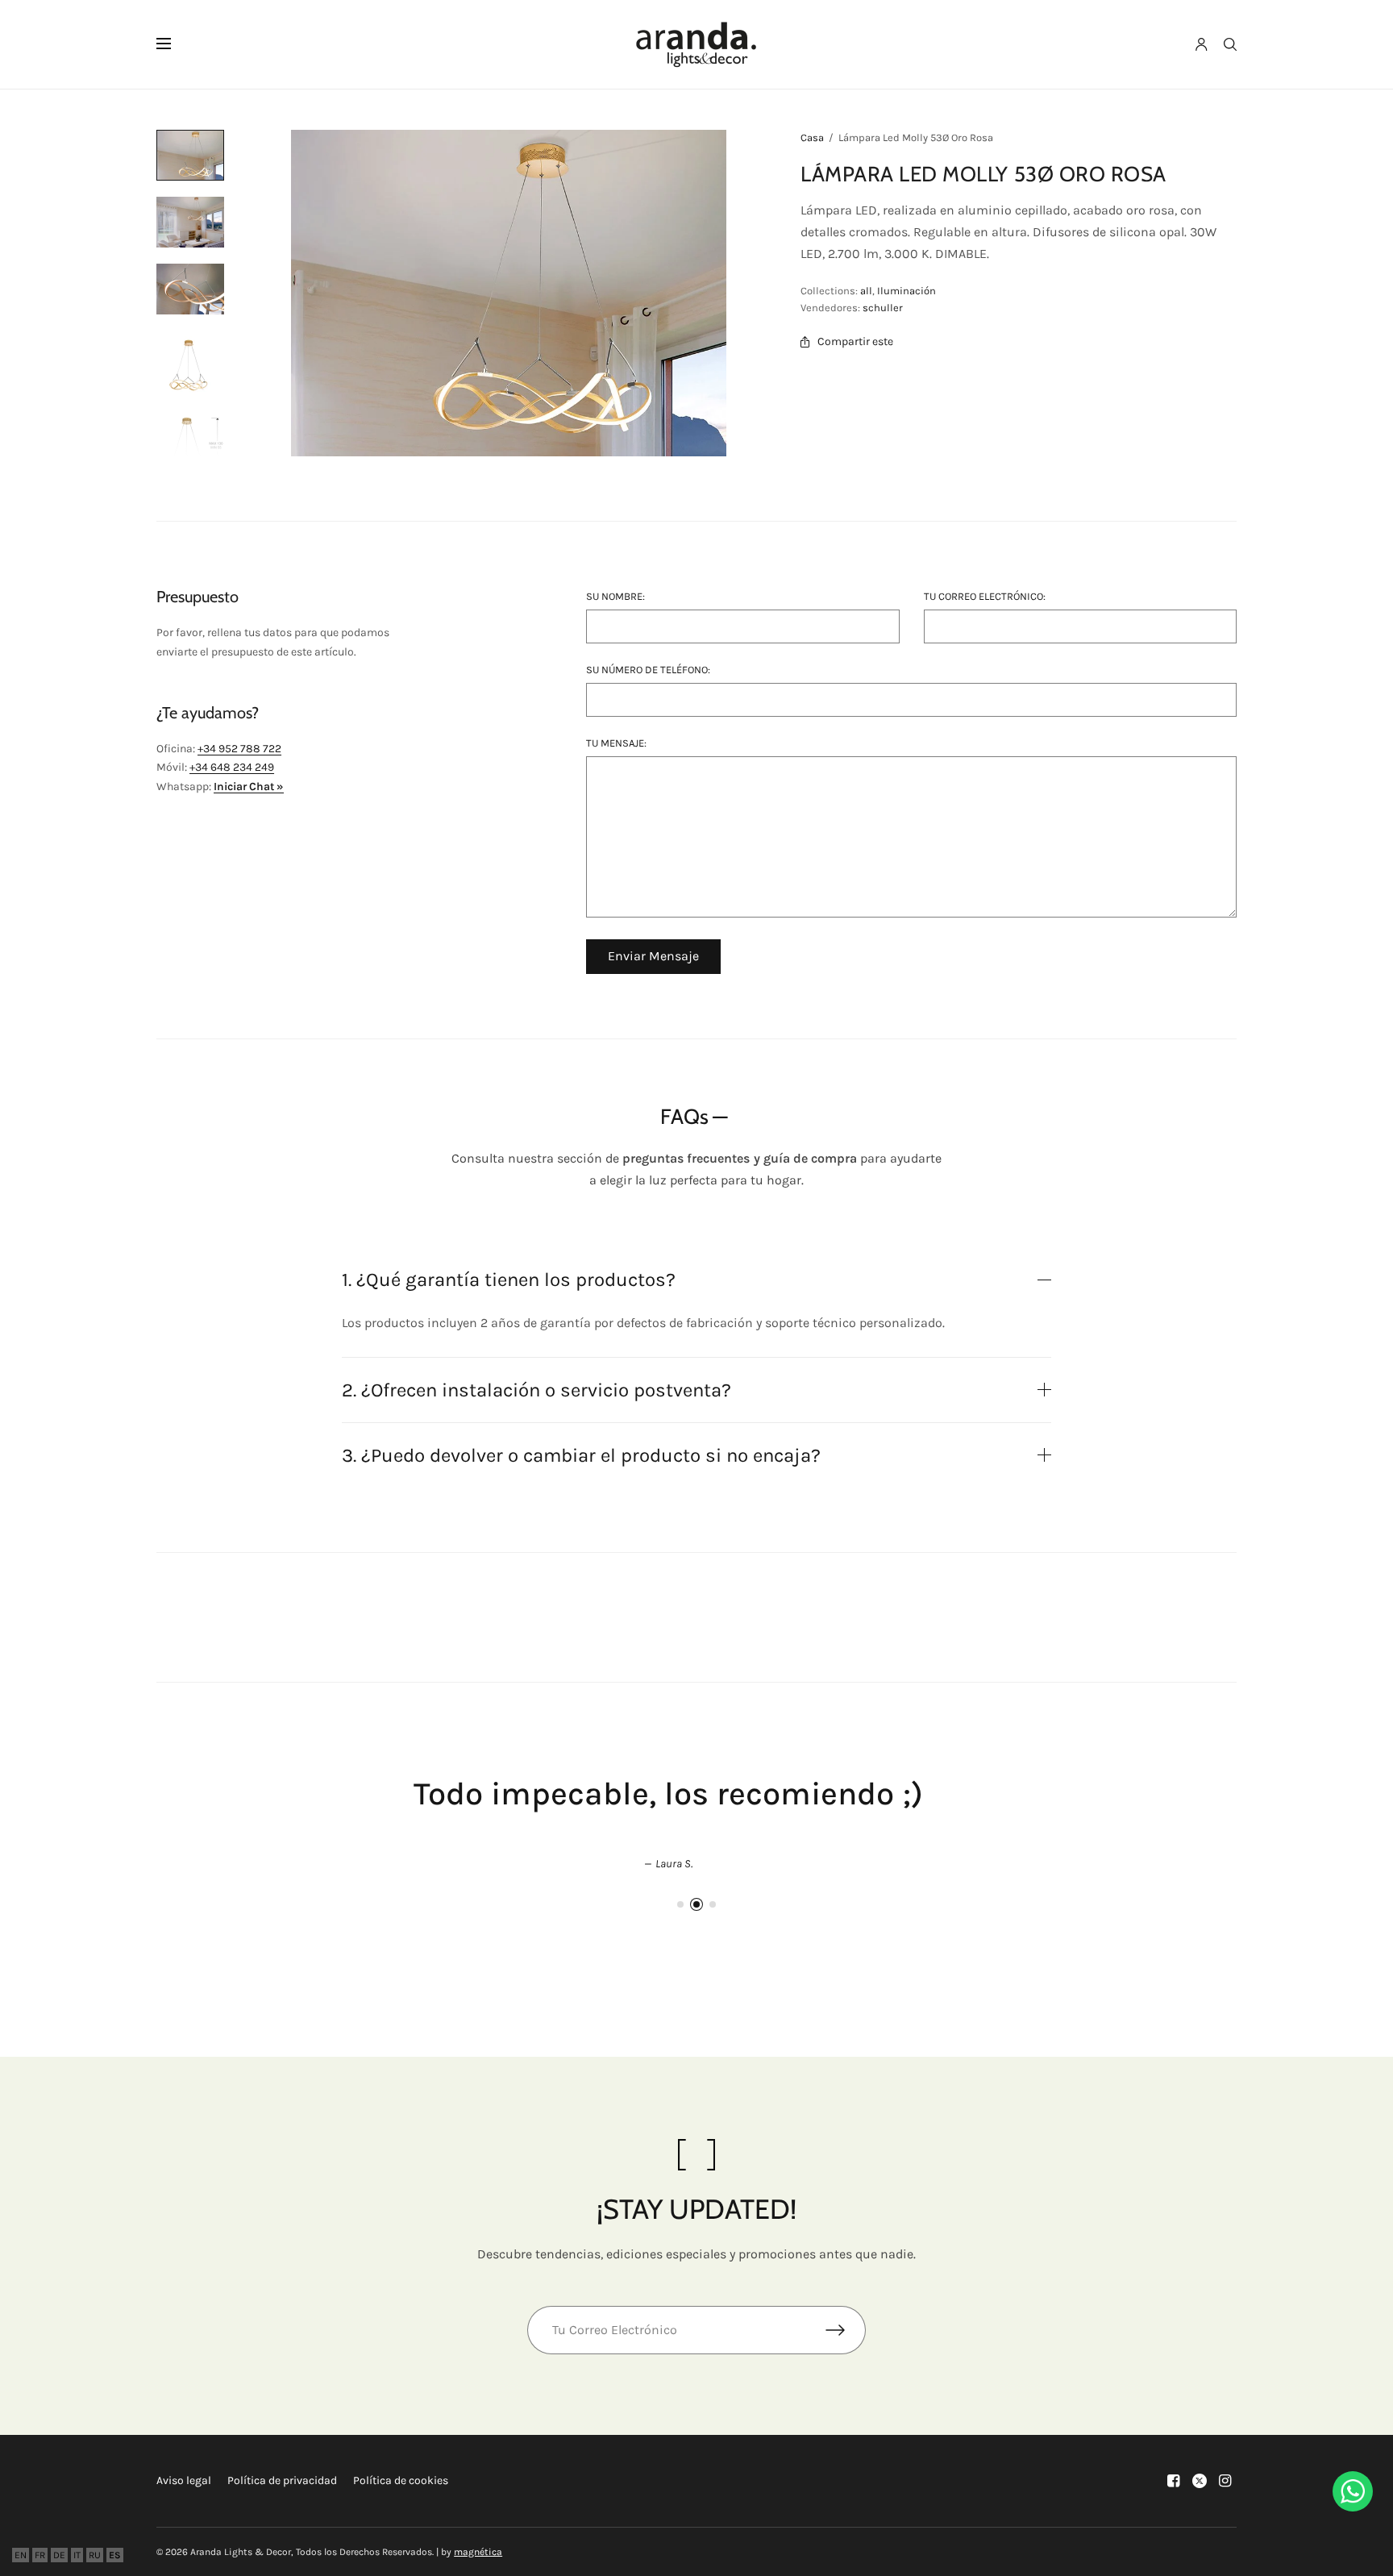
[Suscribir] (846, 2330)
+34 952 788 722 (239, 749)
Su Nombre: (615, 596)
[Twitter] (1200, 2481)
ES (115, 2555)
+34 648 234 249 (232, 767)
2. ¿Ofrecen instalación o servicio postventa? (536, 1390)
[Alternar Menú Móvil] (174, 44)
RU (95, 2555)
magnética (478, 2552)
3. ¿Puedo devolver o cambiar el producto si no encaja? (581, 1455)
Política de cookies (401, 2480)
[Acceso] (1202, 44)
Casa (812, 137)
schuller (883, 308)
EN (21, 2555)
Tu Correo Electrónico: (985, 596)
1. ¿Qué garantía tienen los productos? (509, 1280)
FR (40, 2555)
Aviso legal (184, 2480)
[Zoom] (509, 293)
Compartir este (855, 342)
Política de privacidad (282, 2480)
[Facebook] (1174, 2481)
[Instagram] (1225, 2481)
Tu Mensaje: (616, 743)
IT (77, 2555)
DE (59, 2555)
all (866, 291)
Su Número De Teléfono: (648, 670)
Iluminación (906, 291)
